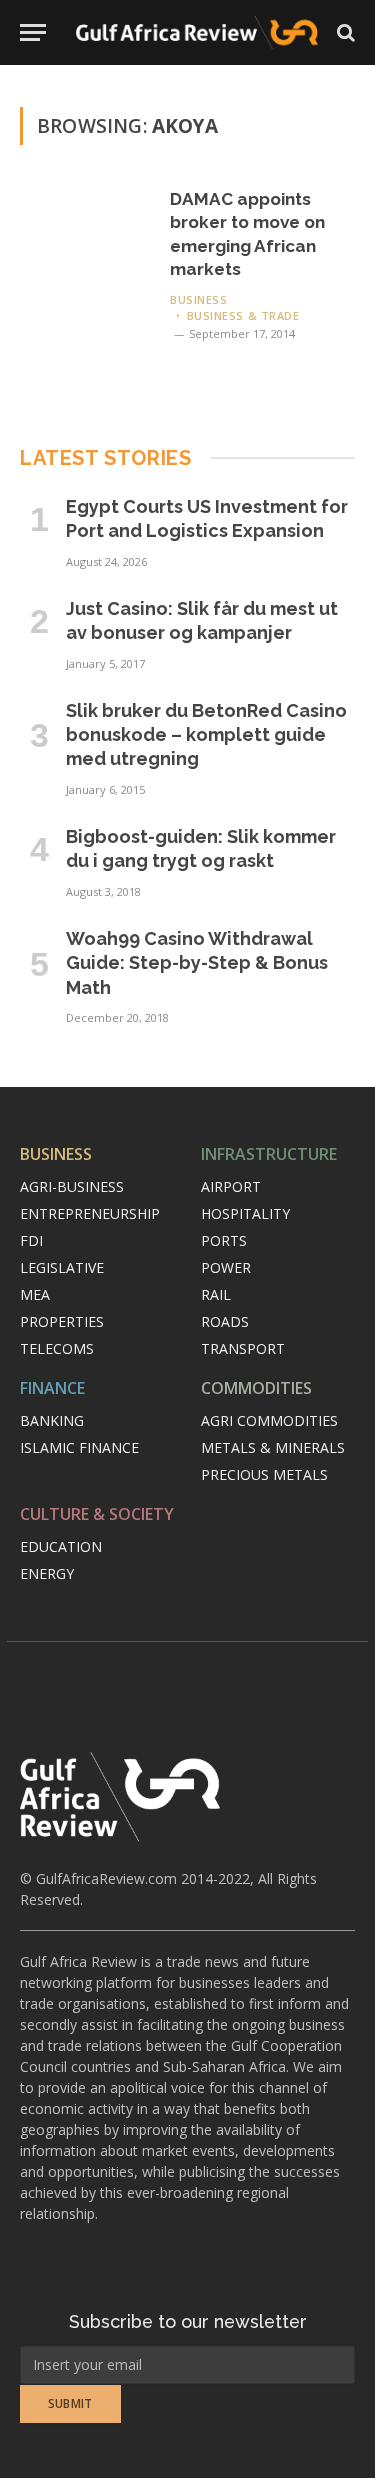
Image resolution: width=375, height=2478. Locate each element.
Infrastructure (269, 1154)
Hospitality (245, 1213)
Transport (243, 1348)
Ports (224, 1240)
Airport (231, 1186)
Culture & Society (97, 1514)
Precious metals (264, 1474)
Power (226, 1267)
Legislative (62, 1267)
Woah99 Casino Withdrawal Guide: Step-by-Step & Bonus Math (197, 963)
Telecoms (57, 1348)
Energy (47, 1573)
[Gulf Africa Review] (197, 32)
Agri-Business (72, 1186)
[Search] (344, 32)
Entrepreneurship (90, 1213)
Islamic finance (79, 1447)
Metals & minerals (273, 1447)
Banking (52, 1420)
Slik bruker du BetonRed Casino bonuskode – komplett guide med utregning (206, 735)
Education (61, 1546)
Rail (216, 1294)
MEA (35, 1294)
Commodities (256, 1388)
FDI (31, 1240)
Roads (225, 1321)
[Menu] (33, 32)
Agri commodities (269, 1420)
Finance (52, 1388)
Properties (62, 1321)
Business (56, 1154)
